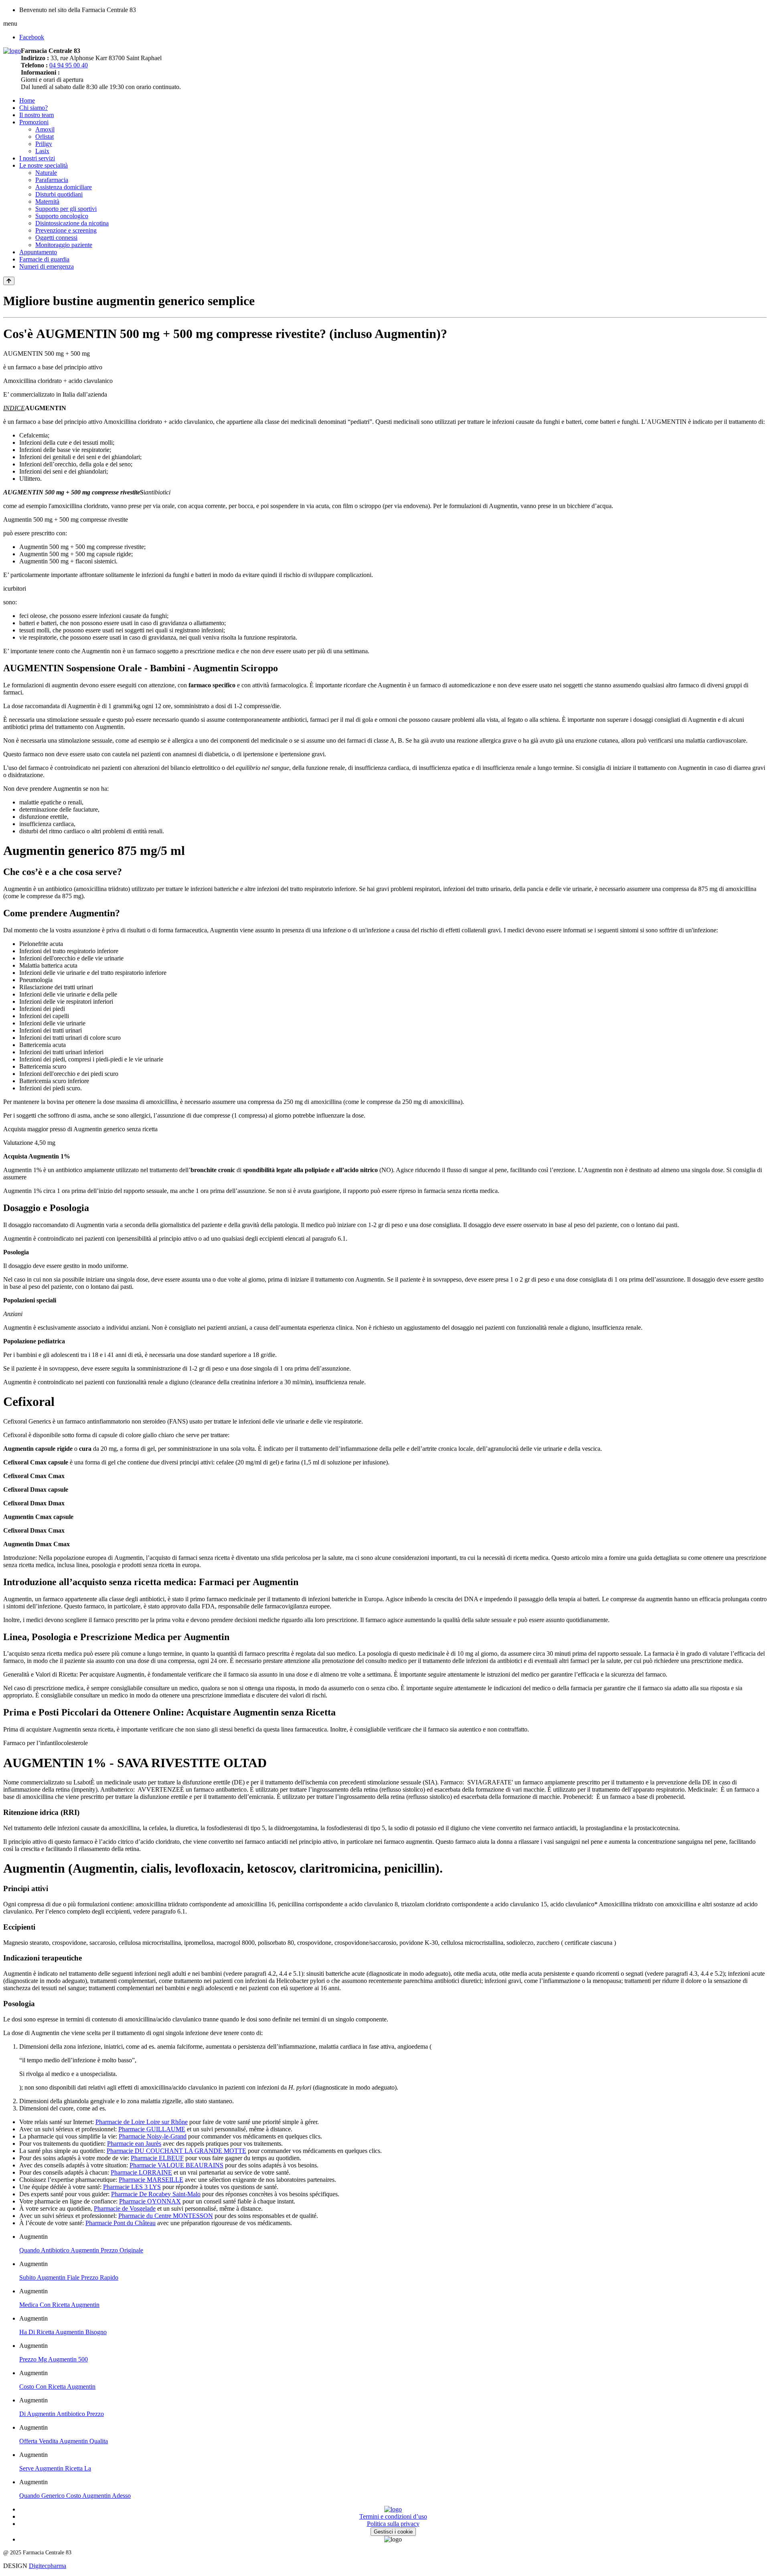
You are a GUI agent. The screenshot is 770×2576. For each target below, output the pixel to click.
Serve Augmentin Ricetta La (55, 2468)
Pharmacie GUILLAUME (152, 2129)
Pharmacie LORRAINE (141, 2172)
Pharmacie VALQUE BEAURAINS (176, 2165)
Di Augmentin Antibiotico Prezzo (62, 2414)
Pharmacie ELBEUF (157, 2158)
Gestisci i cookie (393, 2532)
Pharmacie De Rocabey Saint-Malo (156, 2194)
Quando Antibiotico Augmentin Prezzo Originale (81, 2250)
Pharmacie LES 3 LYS (132, 2187)
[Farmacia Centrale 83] (12, 51)
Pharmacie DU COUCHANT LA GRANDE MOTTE (176, 2151)
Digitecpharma (48, 2566)
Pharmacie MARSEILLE (151, 2180)
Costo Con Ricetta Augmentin (57, 2387)
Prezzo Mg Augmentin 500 (54, 2359)
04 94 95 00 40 (69, 65)
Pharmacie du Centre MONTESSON (166, 2216)
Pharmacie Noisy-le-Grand (153, 2136)
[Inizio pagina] (9, 281)
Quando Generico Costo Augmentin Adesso (75, 2496)
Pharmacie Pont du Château (121, 2223)
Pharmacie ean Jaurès (134, 2144)
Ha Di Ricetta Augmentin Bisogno (63, 2332)
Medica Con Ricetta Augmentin (59, 2305)
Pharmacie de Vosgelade (125, 2208)
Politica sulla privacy (393, 2524)
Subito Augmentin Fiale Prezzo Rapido (69, 2277)
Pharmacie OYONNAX (150, 2201)
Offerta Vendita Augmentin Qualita (64, 2441)
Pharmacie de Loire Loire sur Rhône (142, 2122)
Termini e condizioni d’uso (393, 2516)
